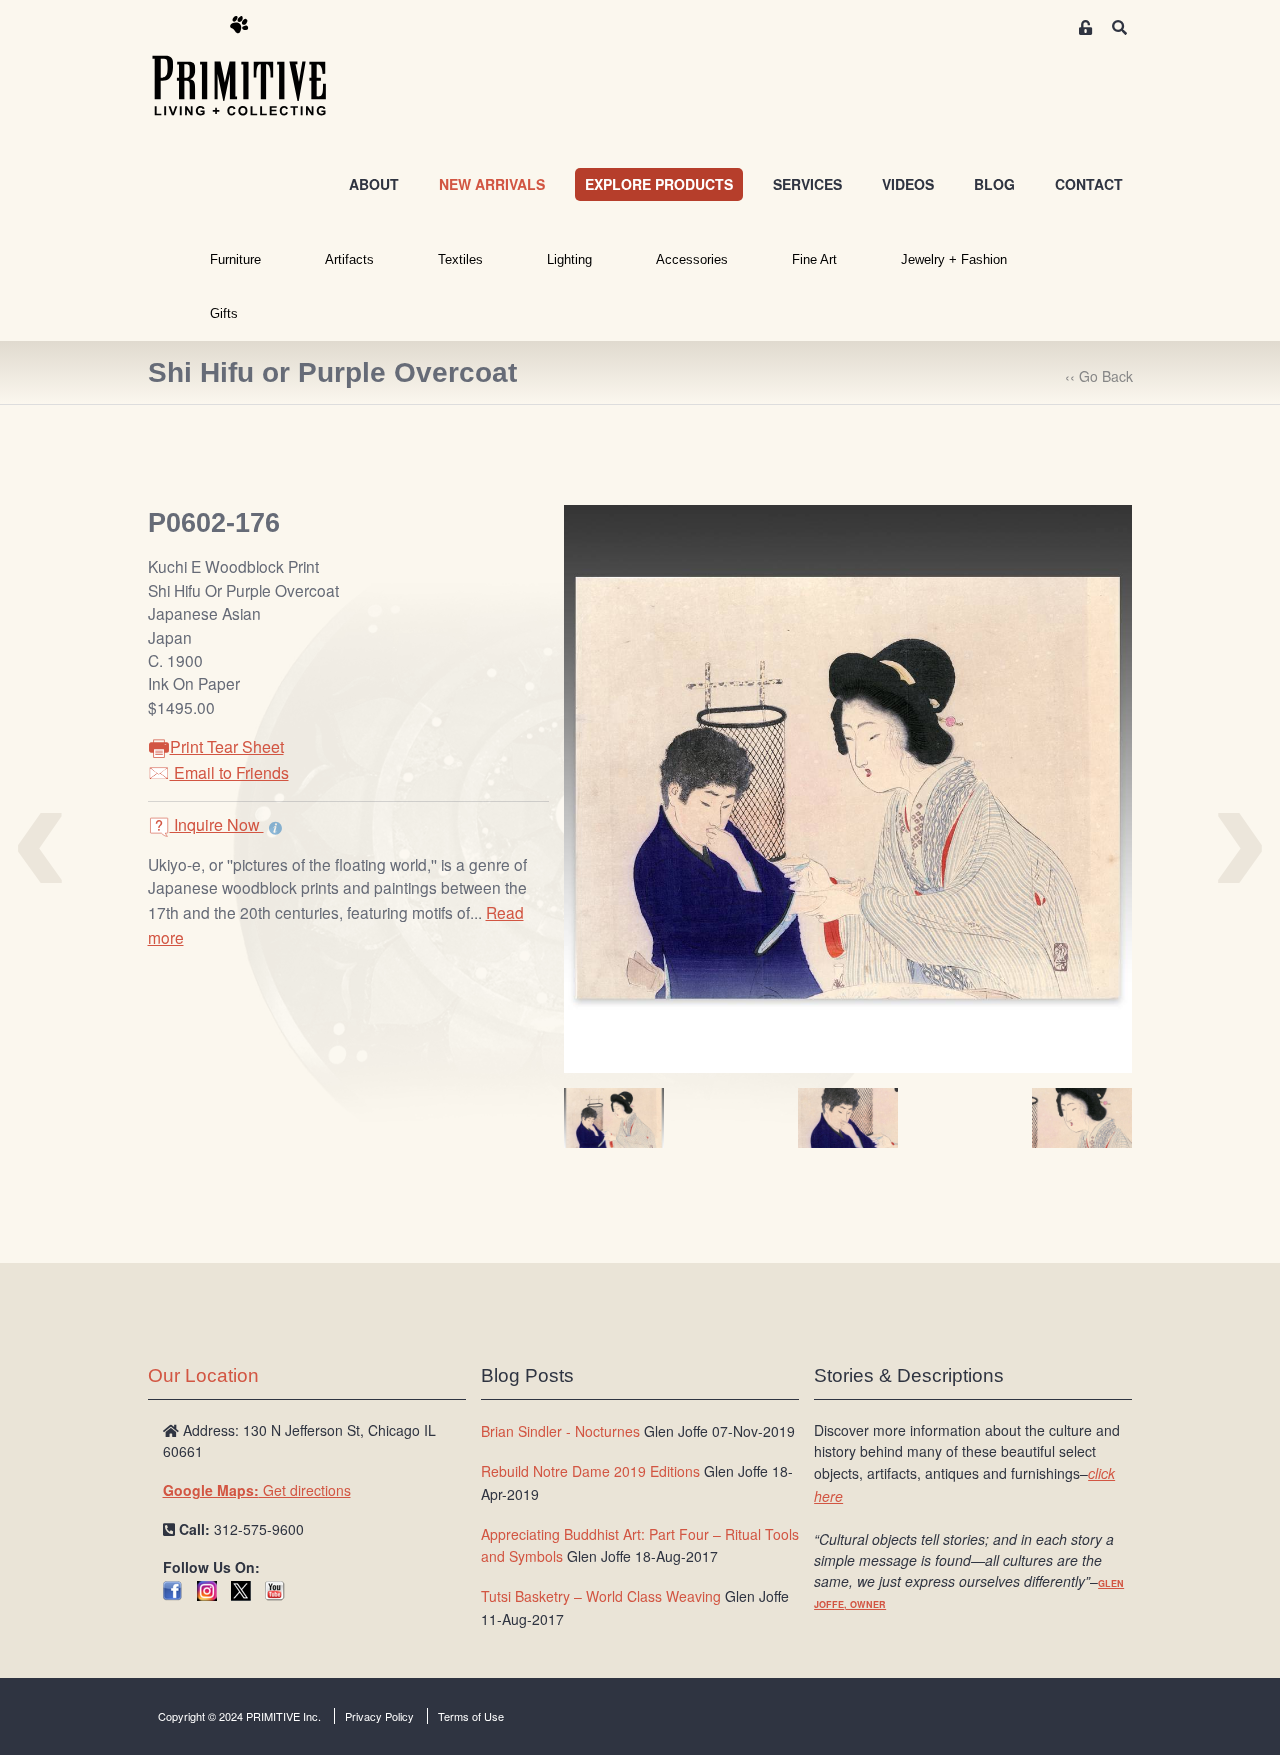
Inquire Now (217, 824)
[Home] (254, 67)
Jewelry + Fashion (954, 259)
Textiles (460, 259)
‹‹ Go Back (1099, 376)
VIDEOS (908, 184)
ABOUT (374, 184)
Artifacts (349, 259)
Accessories (692, 259)
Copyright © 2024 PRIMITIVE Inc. (239, 1716)
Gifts (224, 313)
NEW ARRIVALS (492, 184)
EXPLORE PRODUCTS (659, 184)
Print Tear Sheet (227, 746)
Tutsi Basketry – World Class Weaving (601, 1596)
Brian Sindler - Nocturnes (560, 1431)
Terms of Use (471, 1716)
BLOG (994, 184)
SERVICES (807, 184)
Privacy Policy (379, 1716)
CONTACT (1089, 184)
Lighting (569, 259)
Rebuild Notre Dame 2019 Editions (590, 1471)
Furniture (235, 259)
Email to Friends (229, 772)
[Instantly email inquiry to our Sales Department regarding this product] (275, 827)
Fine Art (814, 259)
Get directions (257, 1490)
